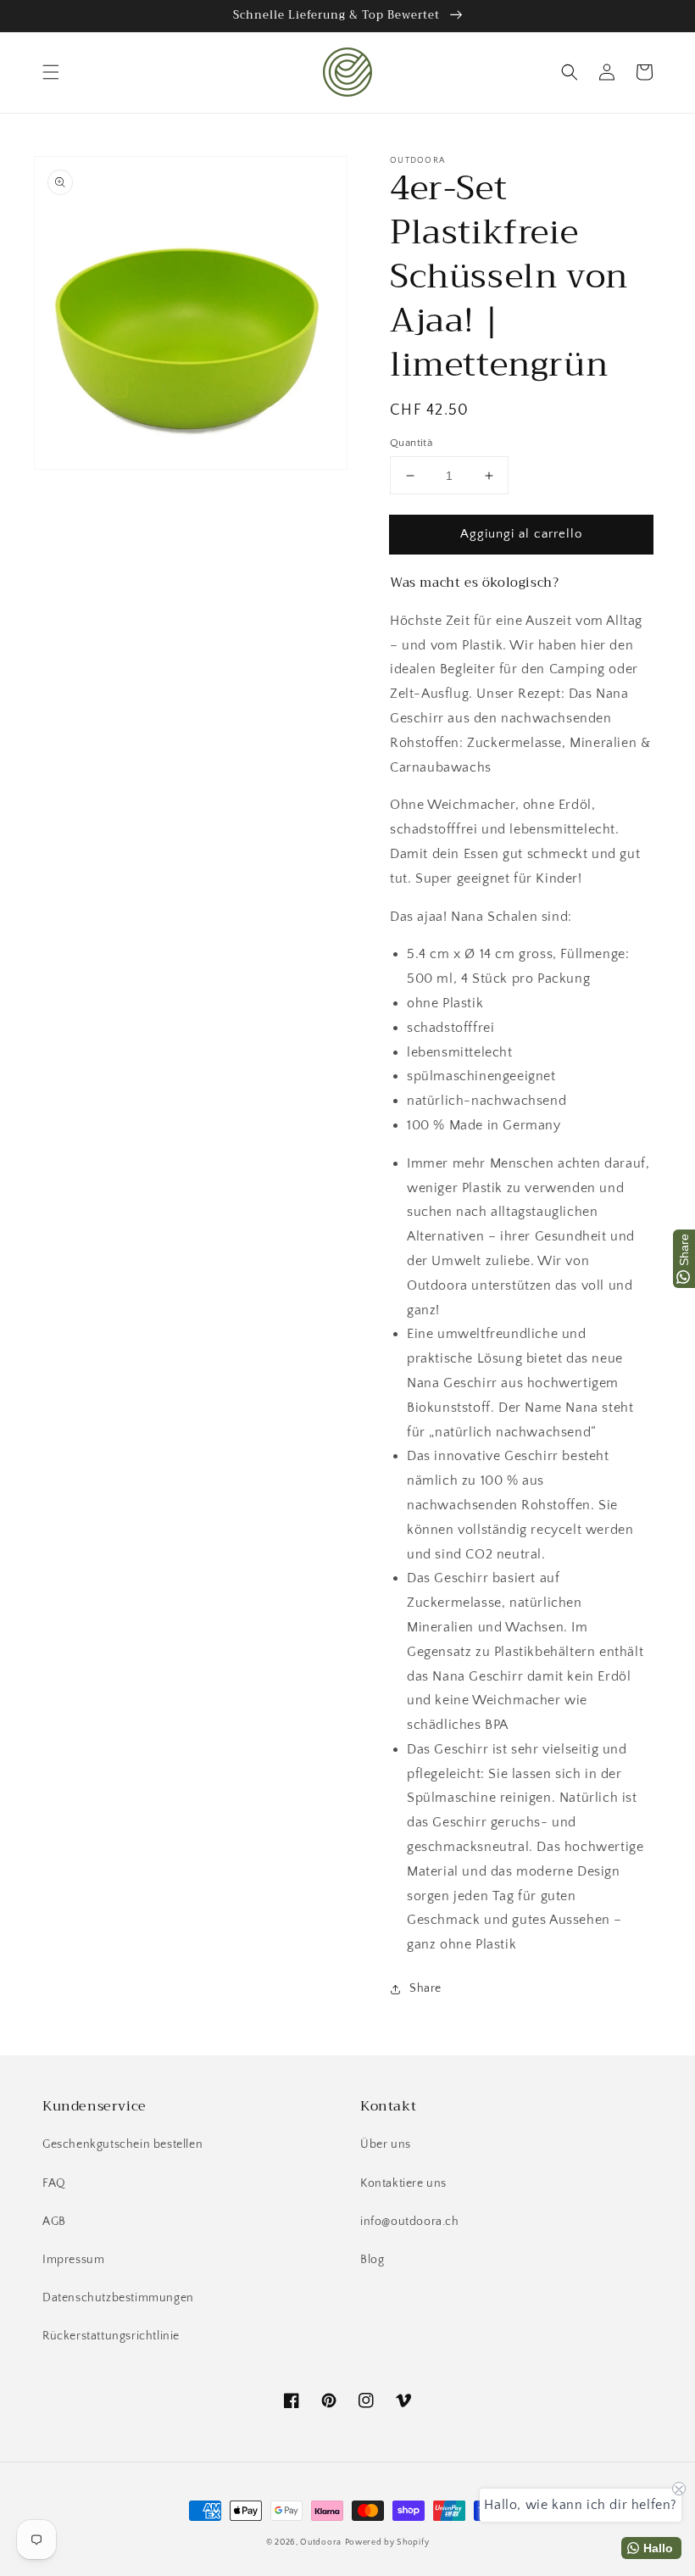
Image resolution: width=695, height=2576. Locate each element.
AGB (54, 2222)
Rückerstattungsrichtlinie (111, 2336)
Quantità (411, 443)
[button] (51, 72)
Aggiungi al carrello (521, 534)
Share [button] (425, 1988)
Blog (372, 2260)
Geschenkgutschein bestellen (122, 2144)
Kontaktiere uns (403, 2183)
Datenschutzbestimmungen (118, 2298)
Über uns (386, 2144)
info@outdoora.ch (410, 2222)
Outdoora (321, 2543)
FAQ (54, 2183)
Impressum (73, 2260)
